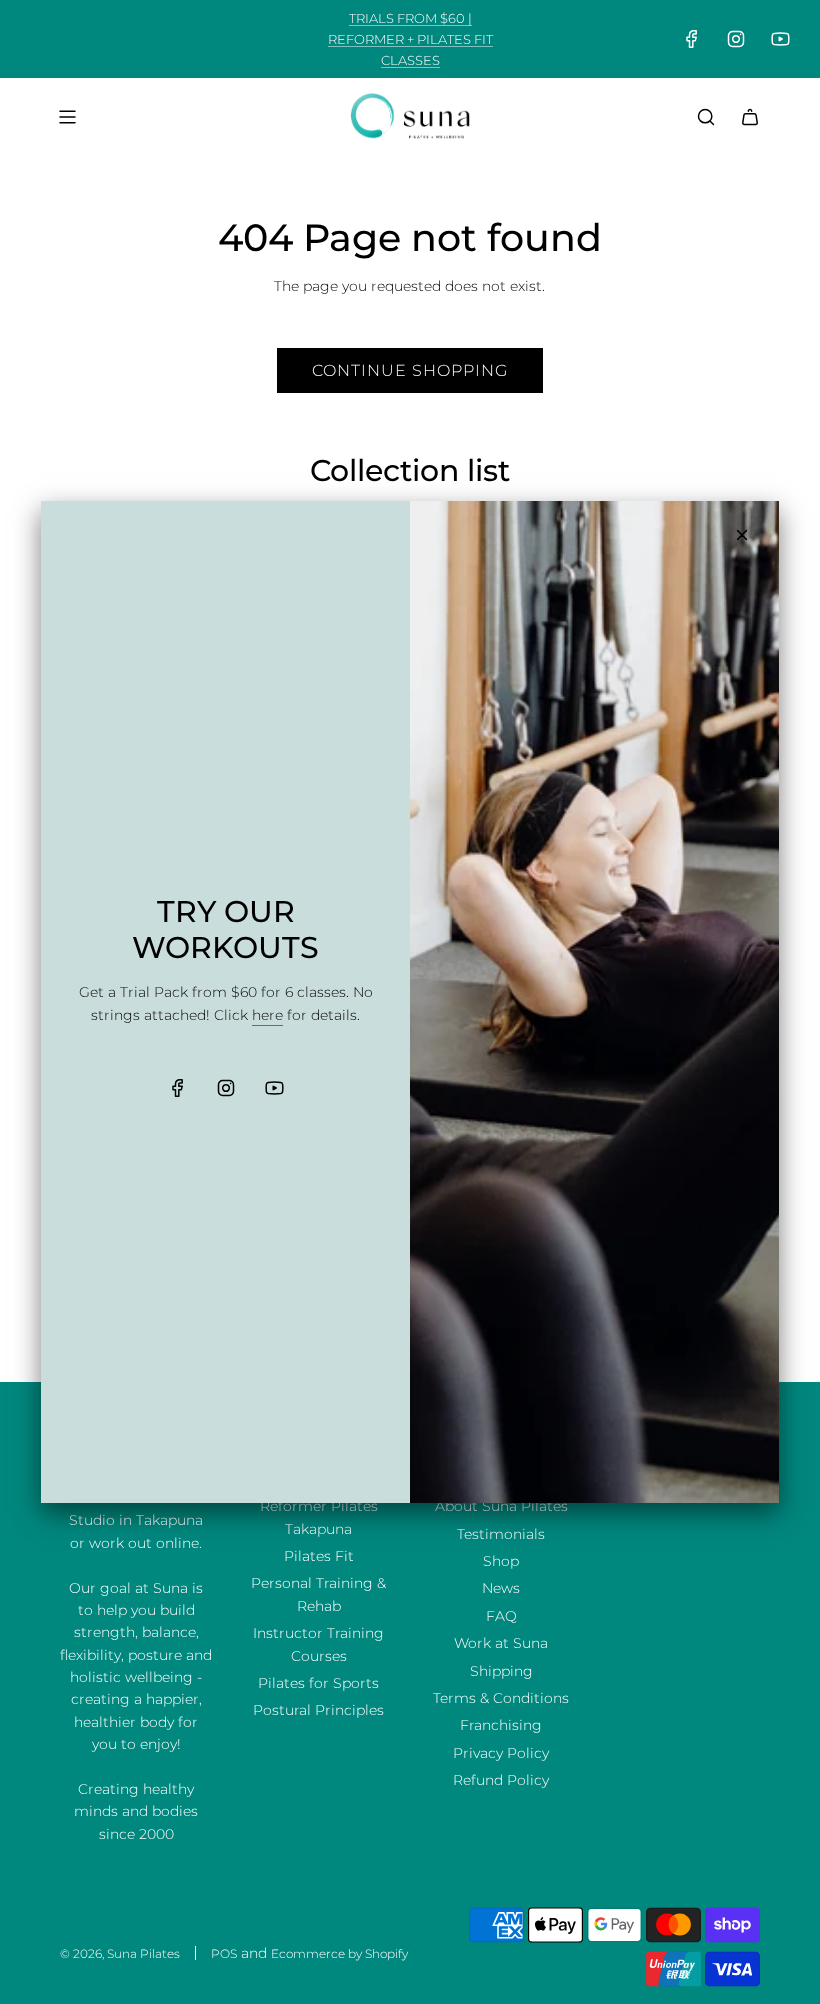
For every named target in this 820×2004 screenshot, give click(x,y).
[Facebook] (178, 1088)
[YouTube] (274, 1088)
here (267, 1015)
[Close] (742, 535)
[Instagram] (226, 1088)
